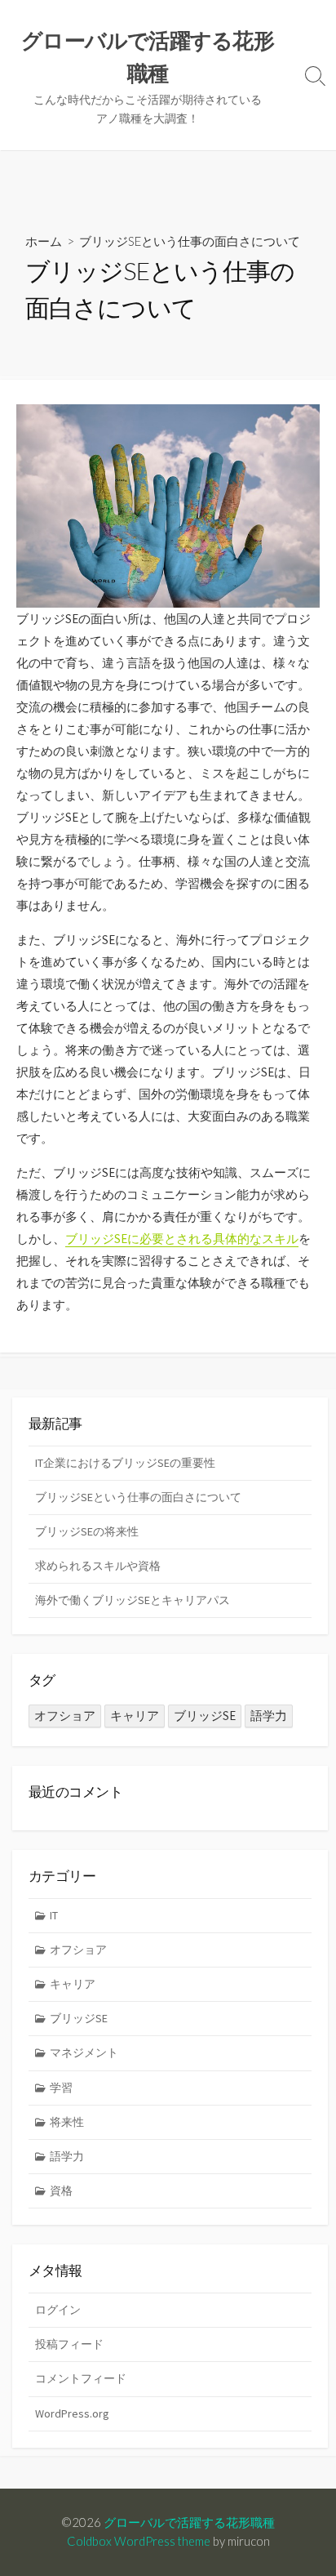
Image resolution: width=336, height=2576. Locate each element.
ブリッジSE (205, 1716)
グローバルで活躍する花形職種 (189, 2522)
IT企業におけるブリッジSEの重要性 (125, 1463)
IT (54, 1915)
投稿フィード (69, 2344)
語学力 (269, 1716)
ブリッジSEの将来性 (87, 1531)
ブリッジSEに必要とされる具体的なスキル (182, 1239)
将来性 (67, 2122)
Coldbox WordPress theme (139, 2541)
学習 (61, 2088)
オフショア (65, 1716)
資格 (61, 2190)
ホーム (44, 241)
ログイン (58, 2310)
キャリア (135, 1716)
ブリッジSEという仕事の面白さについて (138, 1497)
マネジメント (84, 2052)
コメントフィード (81, 2378)
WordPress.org (72, 2413)
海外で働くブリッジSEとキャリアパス (133, 1600)
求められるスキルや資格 (98, 1566)
